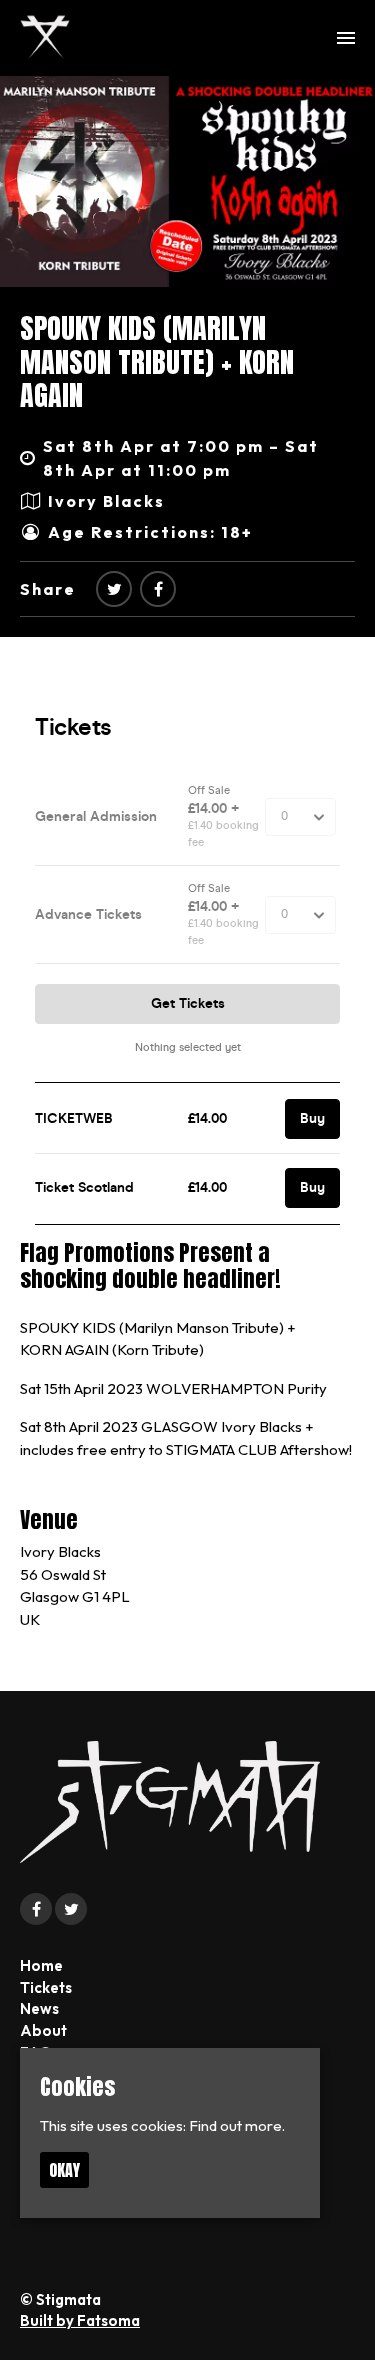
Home (41, 1965)
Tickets (46, 1987)
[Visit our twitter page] (114, 589)
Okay (64, 2170)
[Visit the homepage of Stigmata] (45, 38)
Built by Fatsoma (80, 2320)
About (43, 2030)
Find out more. (237, 2125)
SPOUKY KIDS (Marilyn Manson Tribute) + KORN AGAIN (157, 361)
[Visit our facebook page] (158, 589)
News (39, 2008)
